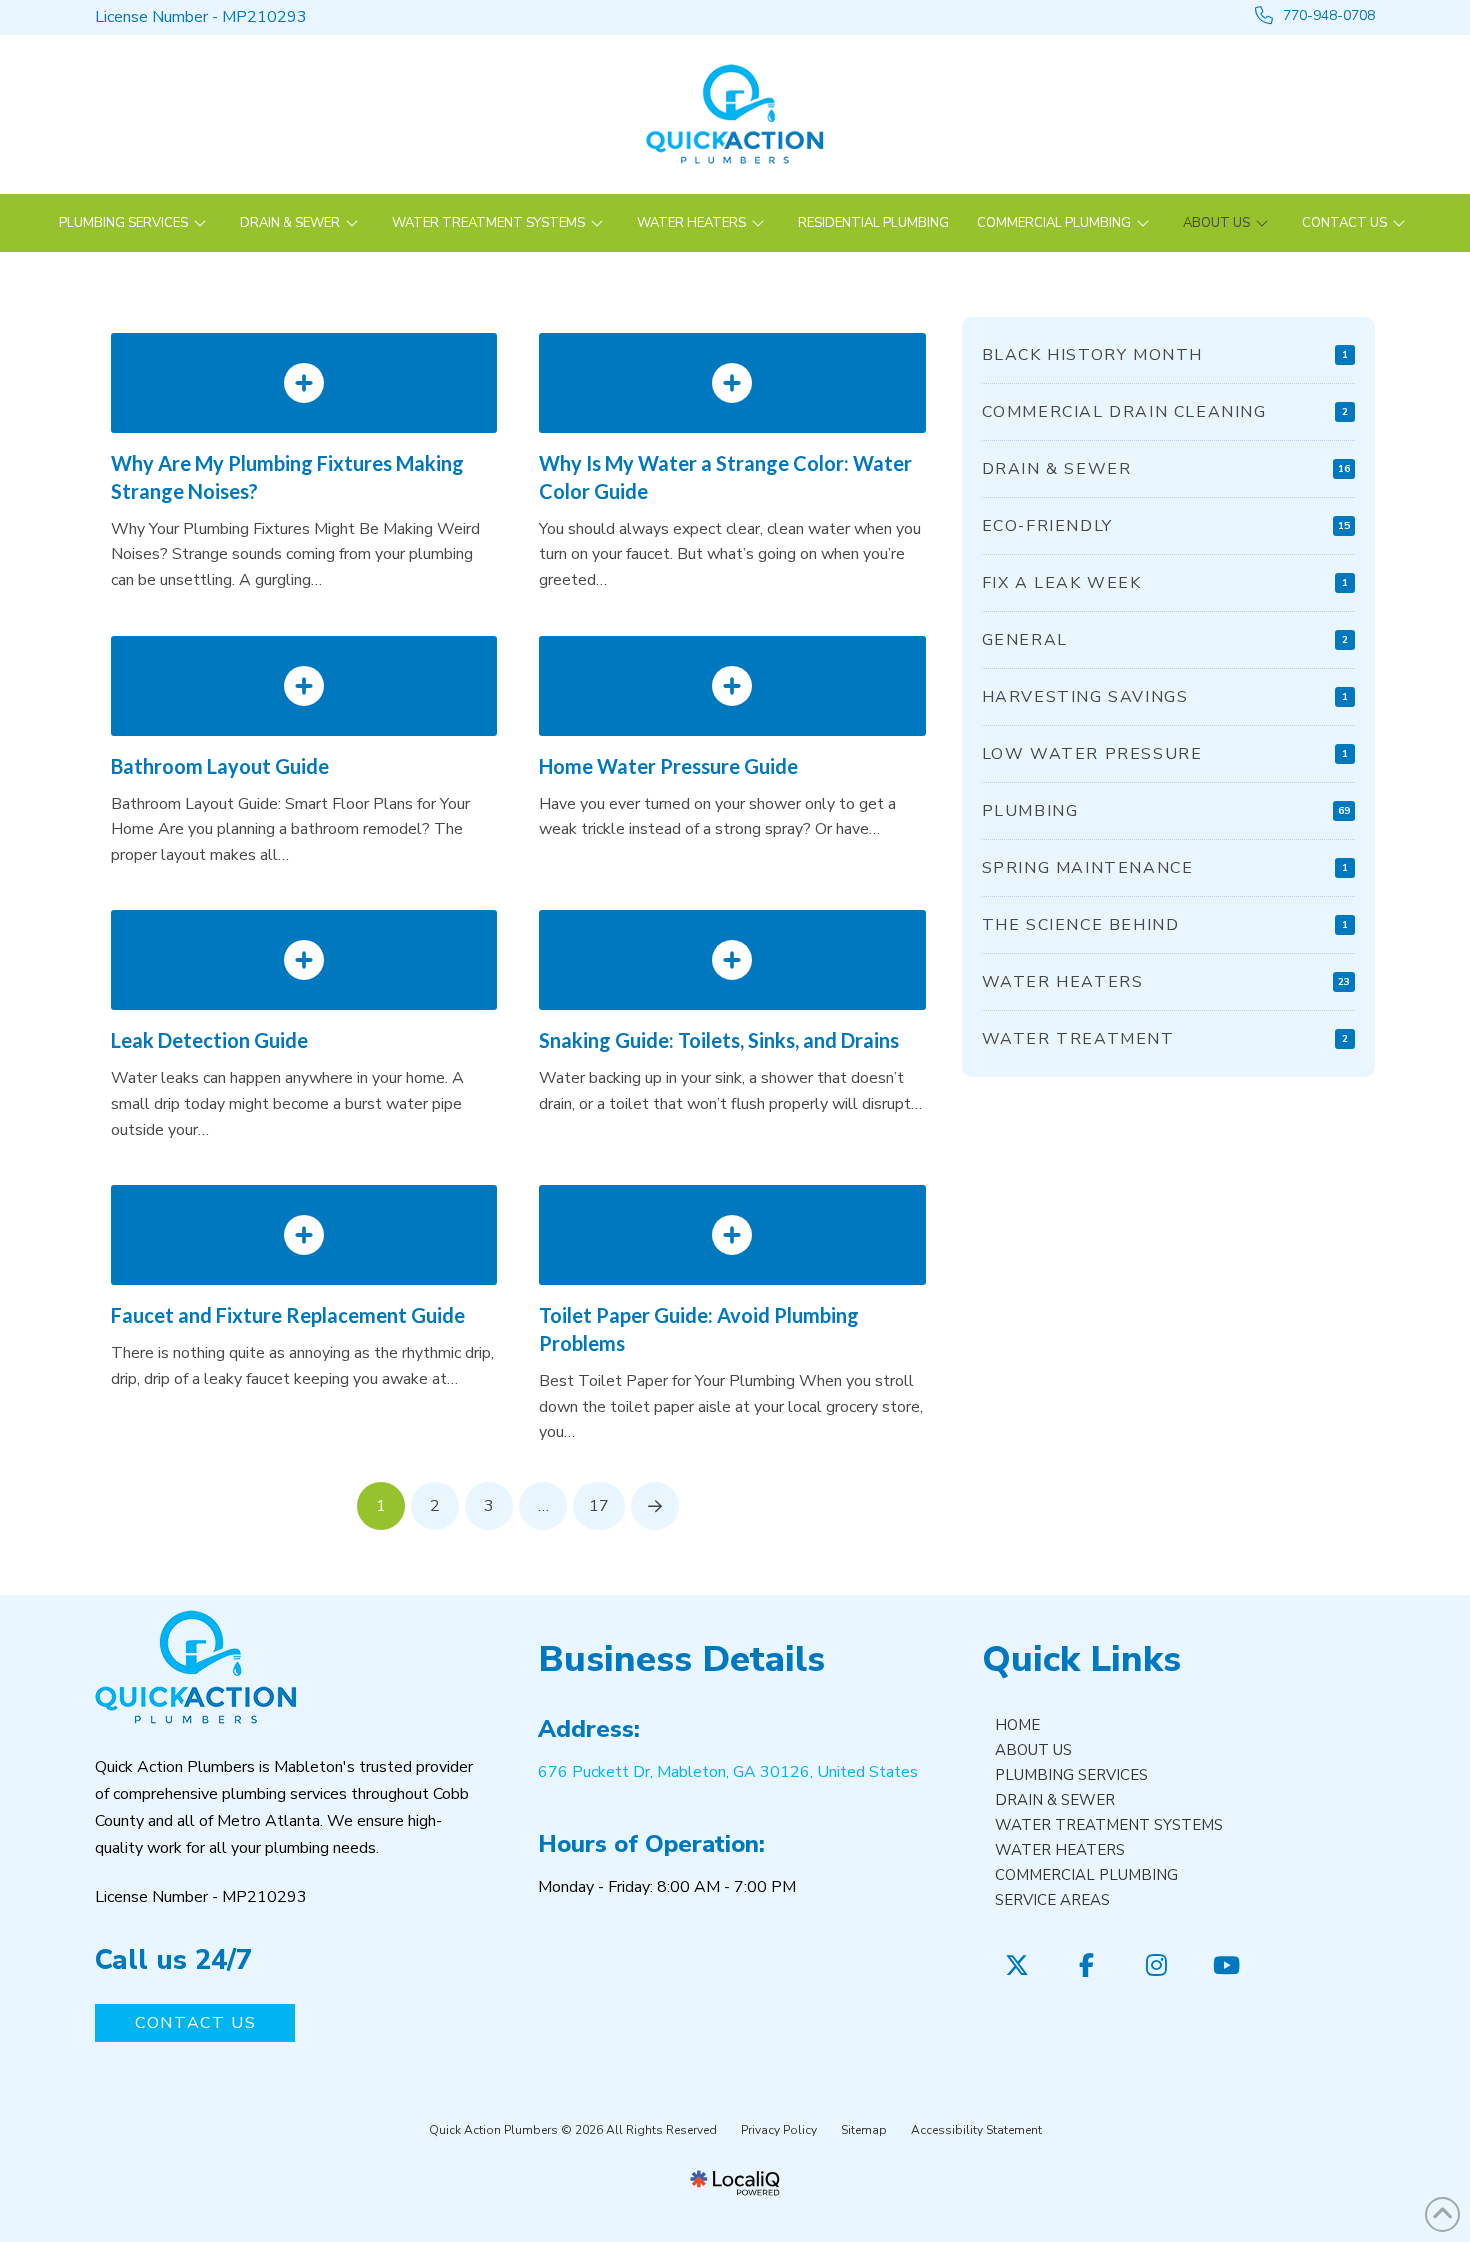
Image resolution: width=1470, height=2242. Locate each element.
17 (599, 1506)
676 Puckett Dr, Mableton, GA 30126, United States (728, 1772)
